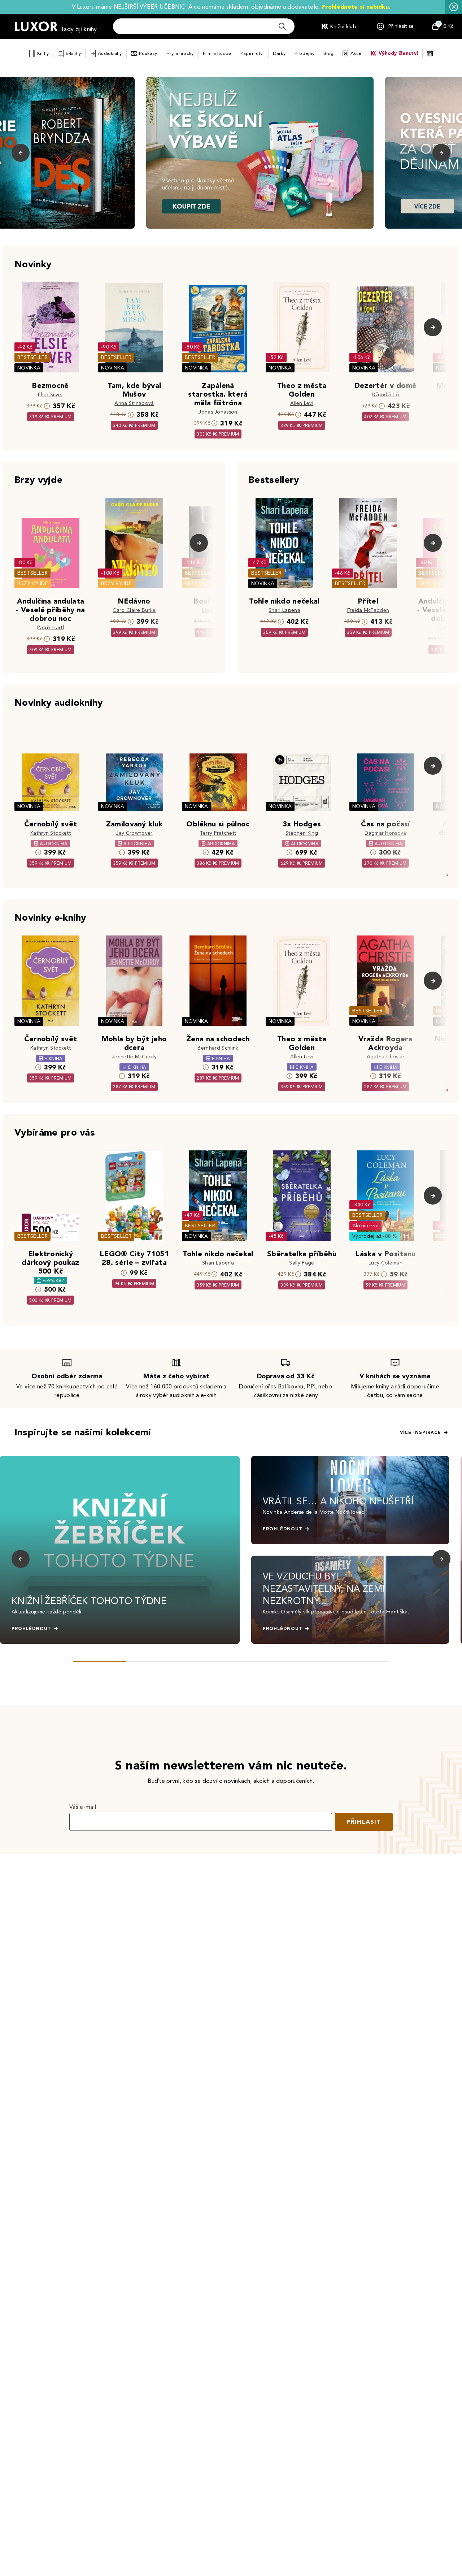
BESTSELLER (32, 357)
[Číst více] (260, 153)
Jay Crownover (134, 833)
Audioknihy (110, 53)
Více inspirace (420, 1432)
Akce (356, 53)
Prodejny (304, 53)
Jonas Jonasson (218, 412)
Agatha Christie (386, 1057)
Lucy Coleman (385, 1263)
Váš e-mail (83, 1807)
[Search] (282, 26)
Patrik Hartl (51, 628)
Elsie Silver (51, 395)
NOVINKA (29, 368)
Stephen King (302, 833)
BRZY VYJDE (33, 584)
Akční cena (365, 1226)
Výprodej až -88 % (375, 1236)
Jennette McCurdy (134, 1057)
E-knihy (73, 53)
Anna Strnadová (134, 403)
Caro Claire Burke (134, 610)
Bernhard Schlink (218, 1048)
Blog (328, 53)
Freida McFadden (368, 610)
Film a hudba (217, 53)
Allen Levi (302, 403)
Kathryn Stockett (51, 833)
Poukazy (148, 53)
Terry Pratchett (218, 833)
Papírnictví (252, 53)
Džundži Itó (386, 395)
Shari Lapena (284, 610)
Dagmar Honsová (385, 833)
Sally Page (302, 1263)
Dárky (279, 53)
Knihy (43, 53)
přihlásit (364, 1822)
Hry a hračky (180, 53)
